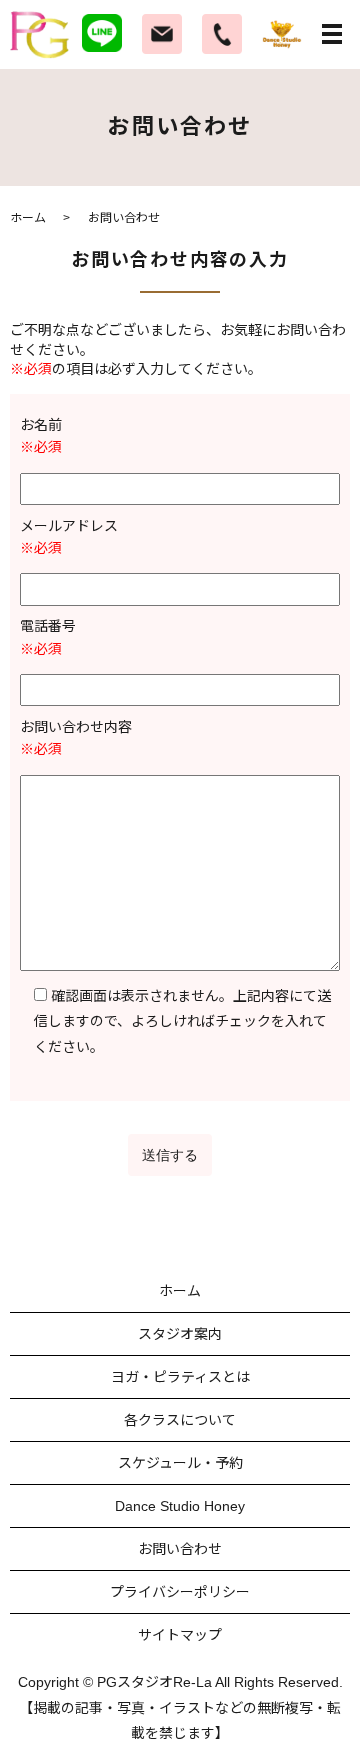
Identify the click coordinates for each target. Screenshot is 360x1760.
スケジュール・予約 (180, 1463)
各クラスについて (180, 1420)
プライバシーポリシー (180, 1592)
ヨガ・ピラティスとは (180, 1377)
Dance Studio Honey (180, 1506)
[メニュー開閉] (332, 34)
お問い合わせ (180, 1549)
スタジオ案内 (180, 1334)
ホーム (28, 218)
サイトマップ (180, 1635)
